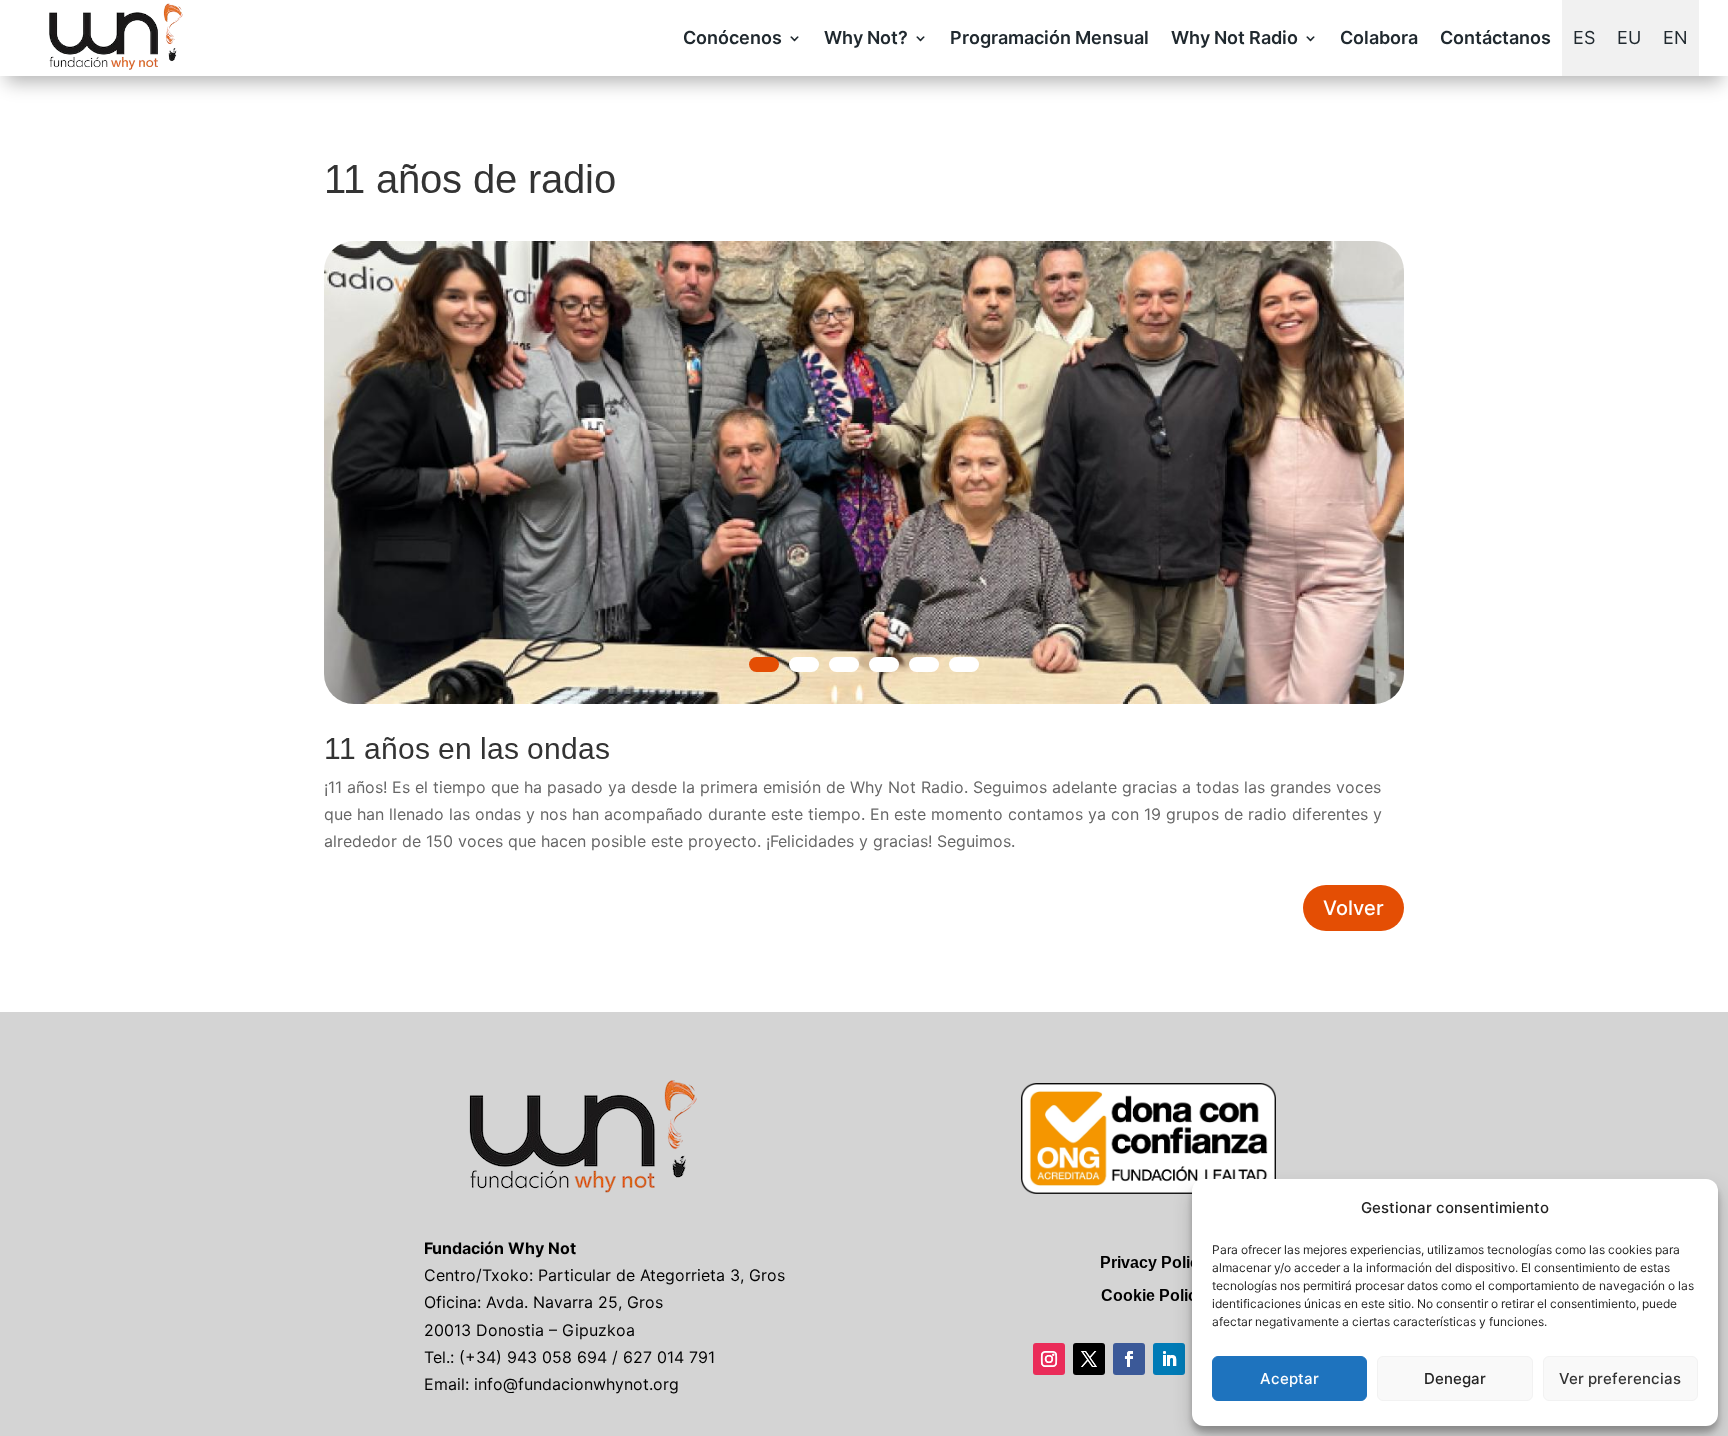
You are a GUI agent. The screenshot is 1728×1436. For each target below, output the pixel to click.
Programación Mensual (1049, 37)
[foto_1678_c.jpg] (864, 698)
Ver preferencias (1620, 1378)
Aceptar (1289, 1378)
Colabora (1379, 37)
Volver (1353, 908)
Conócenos (732, 37)
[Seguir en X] (1089, 1359)
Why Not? (866, 37)
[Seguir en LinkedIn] (1169, 1359)
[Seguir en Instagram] (1049, 1359)
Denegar (1455, 1378)
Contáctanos (1495, 37)
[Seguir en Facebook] (1129, 1359)
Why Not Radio (1234, 37)
